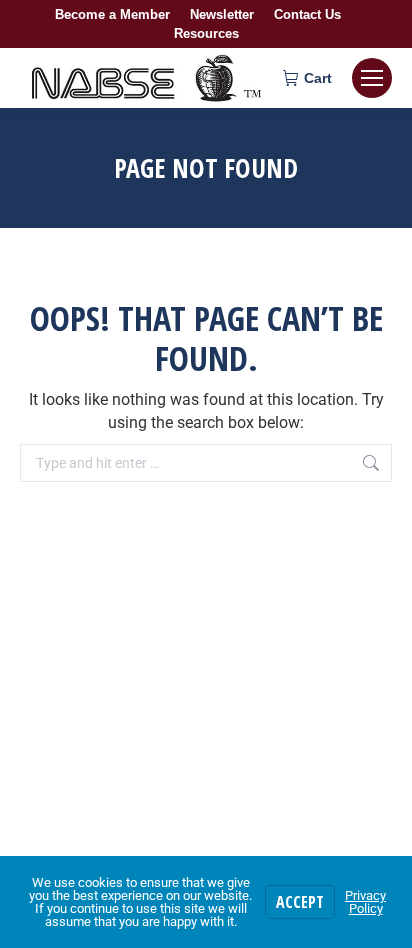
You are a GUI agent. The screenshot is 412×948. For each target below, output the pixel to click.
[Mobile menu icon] (372, 78)
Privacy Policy (365, 902)
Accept (300, 902)
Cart (318, 78)
